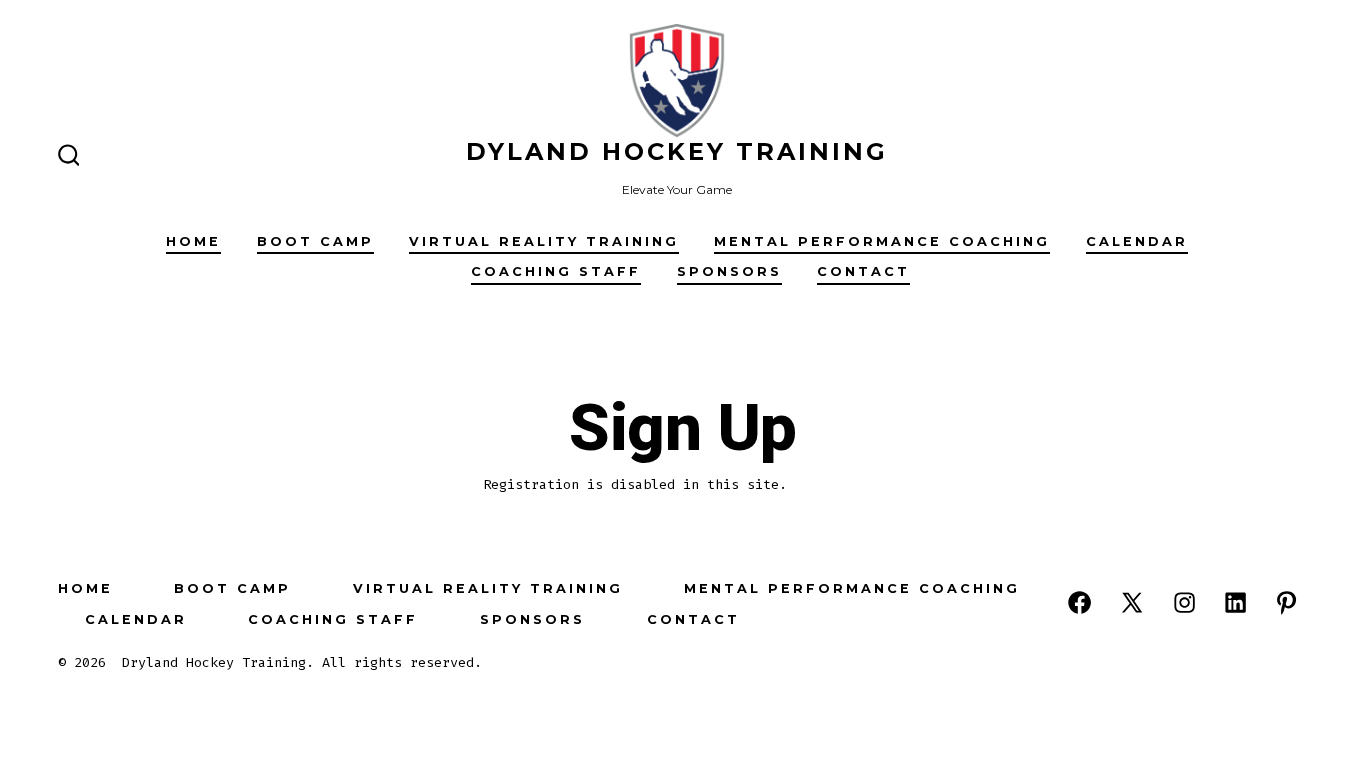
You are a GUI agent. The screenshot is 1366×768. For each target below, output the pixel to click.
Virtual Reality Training (544, 241)
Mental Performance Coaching (882, 241)
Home (193, 241)
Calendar (1137, 241)
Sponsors (729, 271)
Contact (863, 271)
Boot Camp (315, 241)
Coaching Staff (556, 271)
